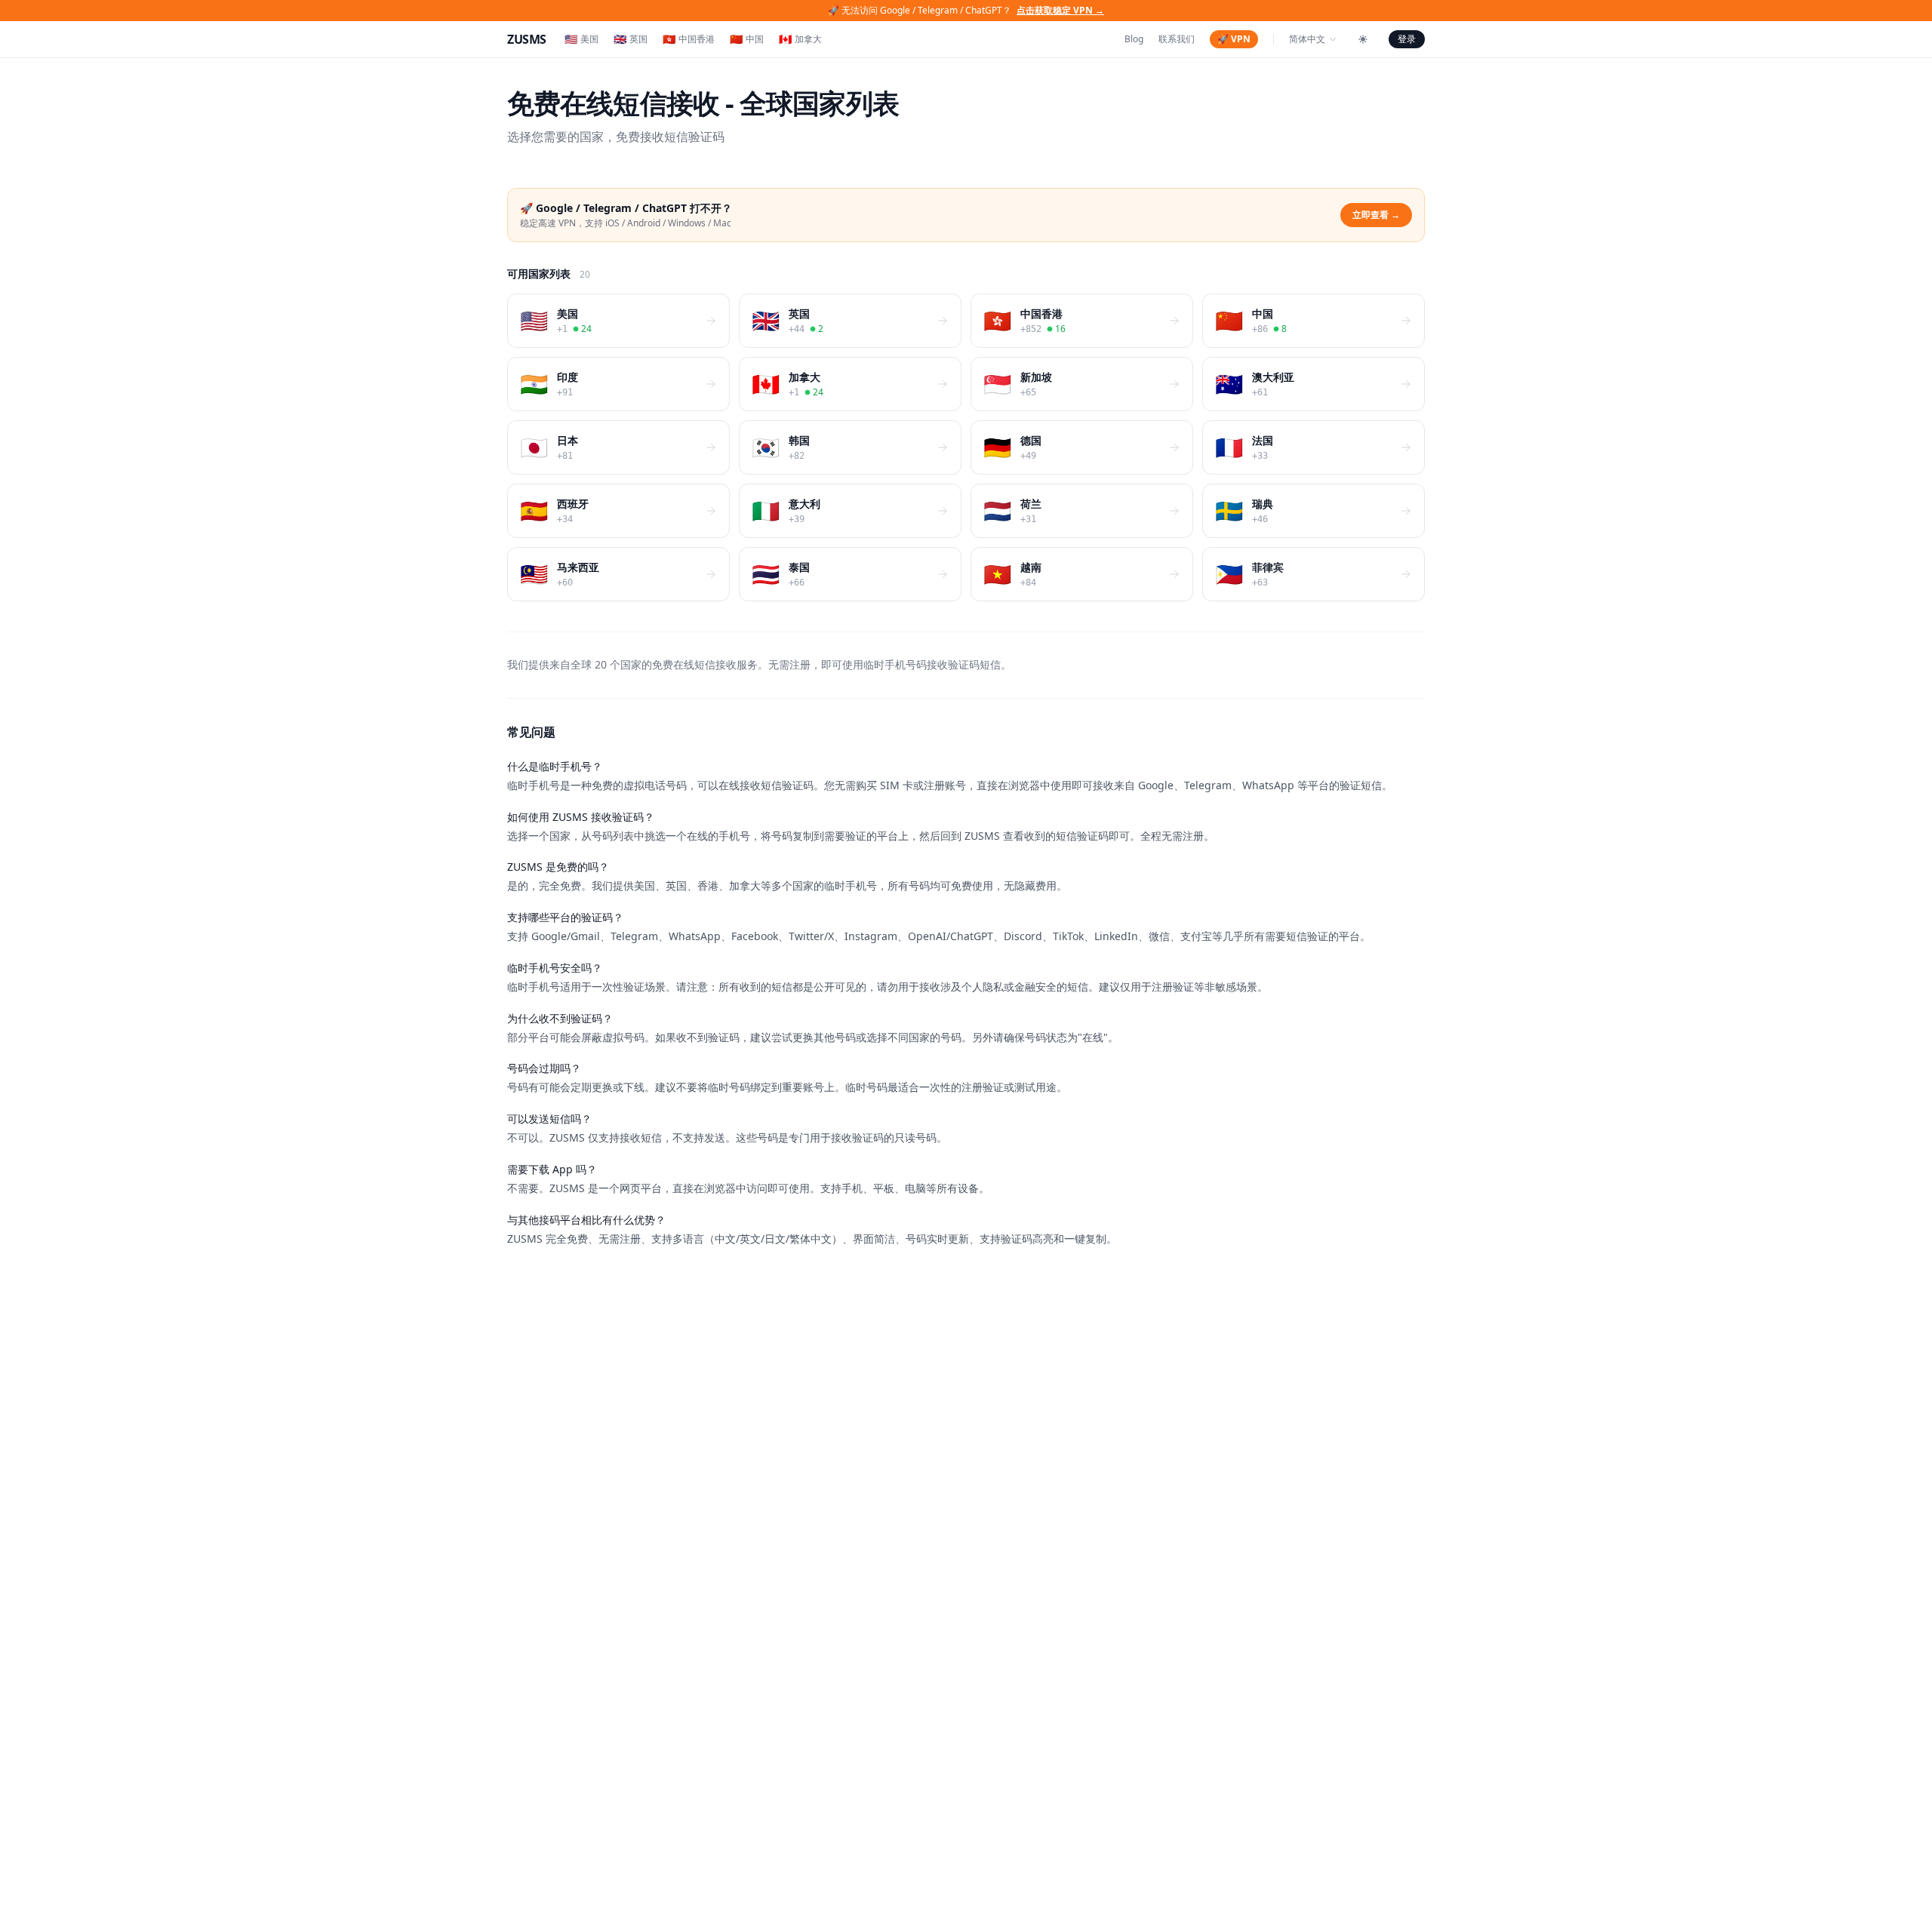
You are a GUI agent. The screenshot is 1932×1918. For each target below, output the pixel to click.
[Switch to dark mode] (1363, 39)
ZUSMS (527, 39)
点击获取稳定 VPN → (1060, 10)
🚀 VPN (1234, 39)
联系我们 (1177, 39)
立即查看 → (1376, 215)
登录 (1407, 39)
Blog (1134, 39)
